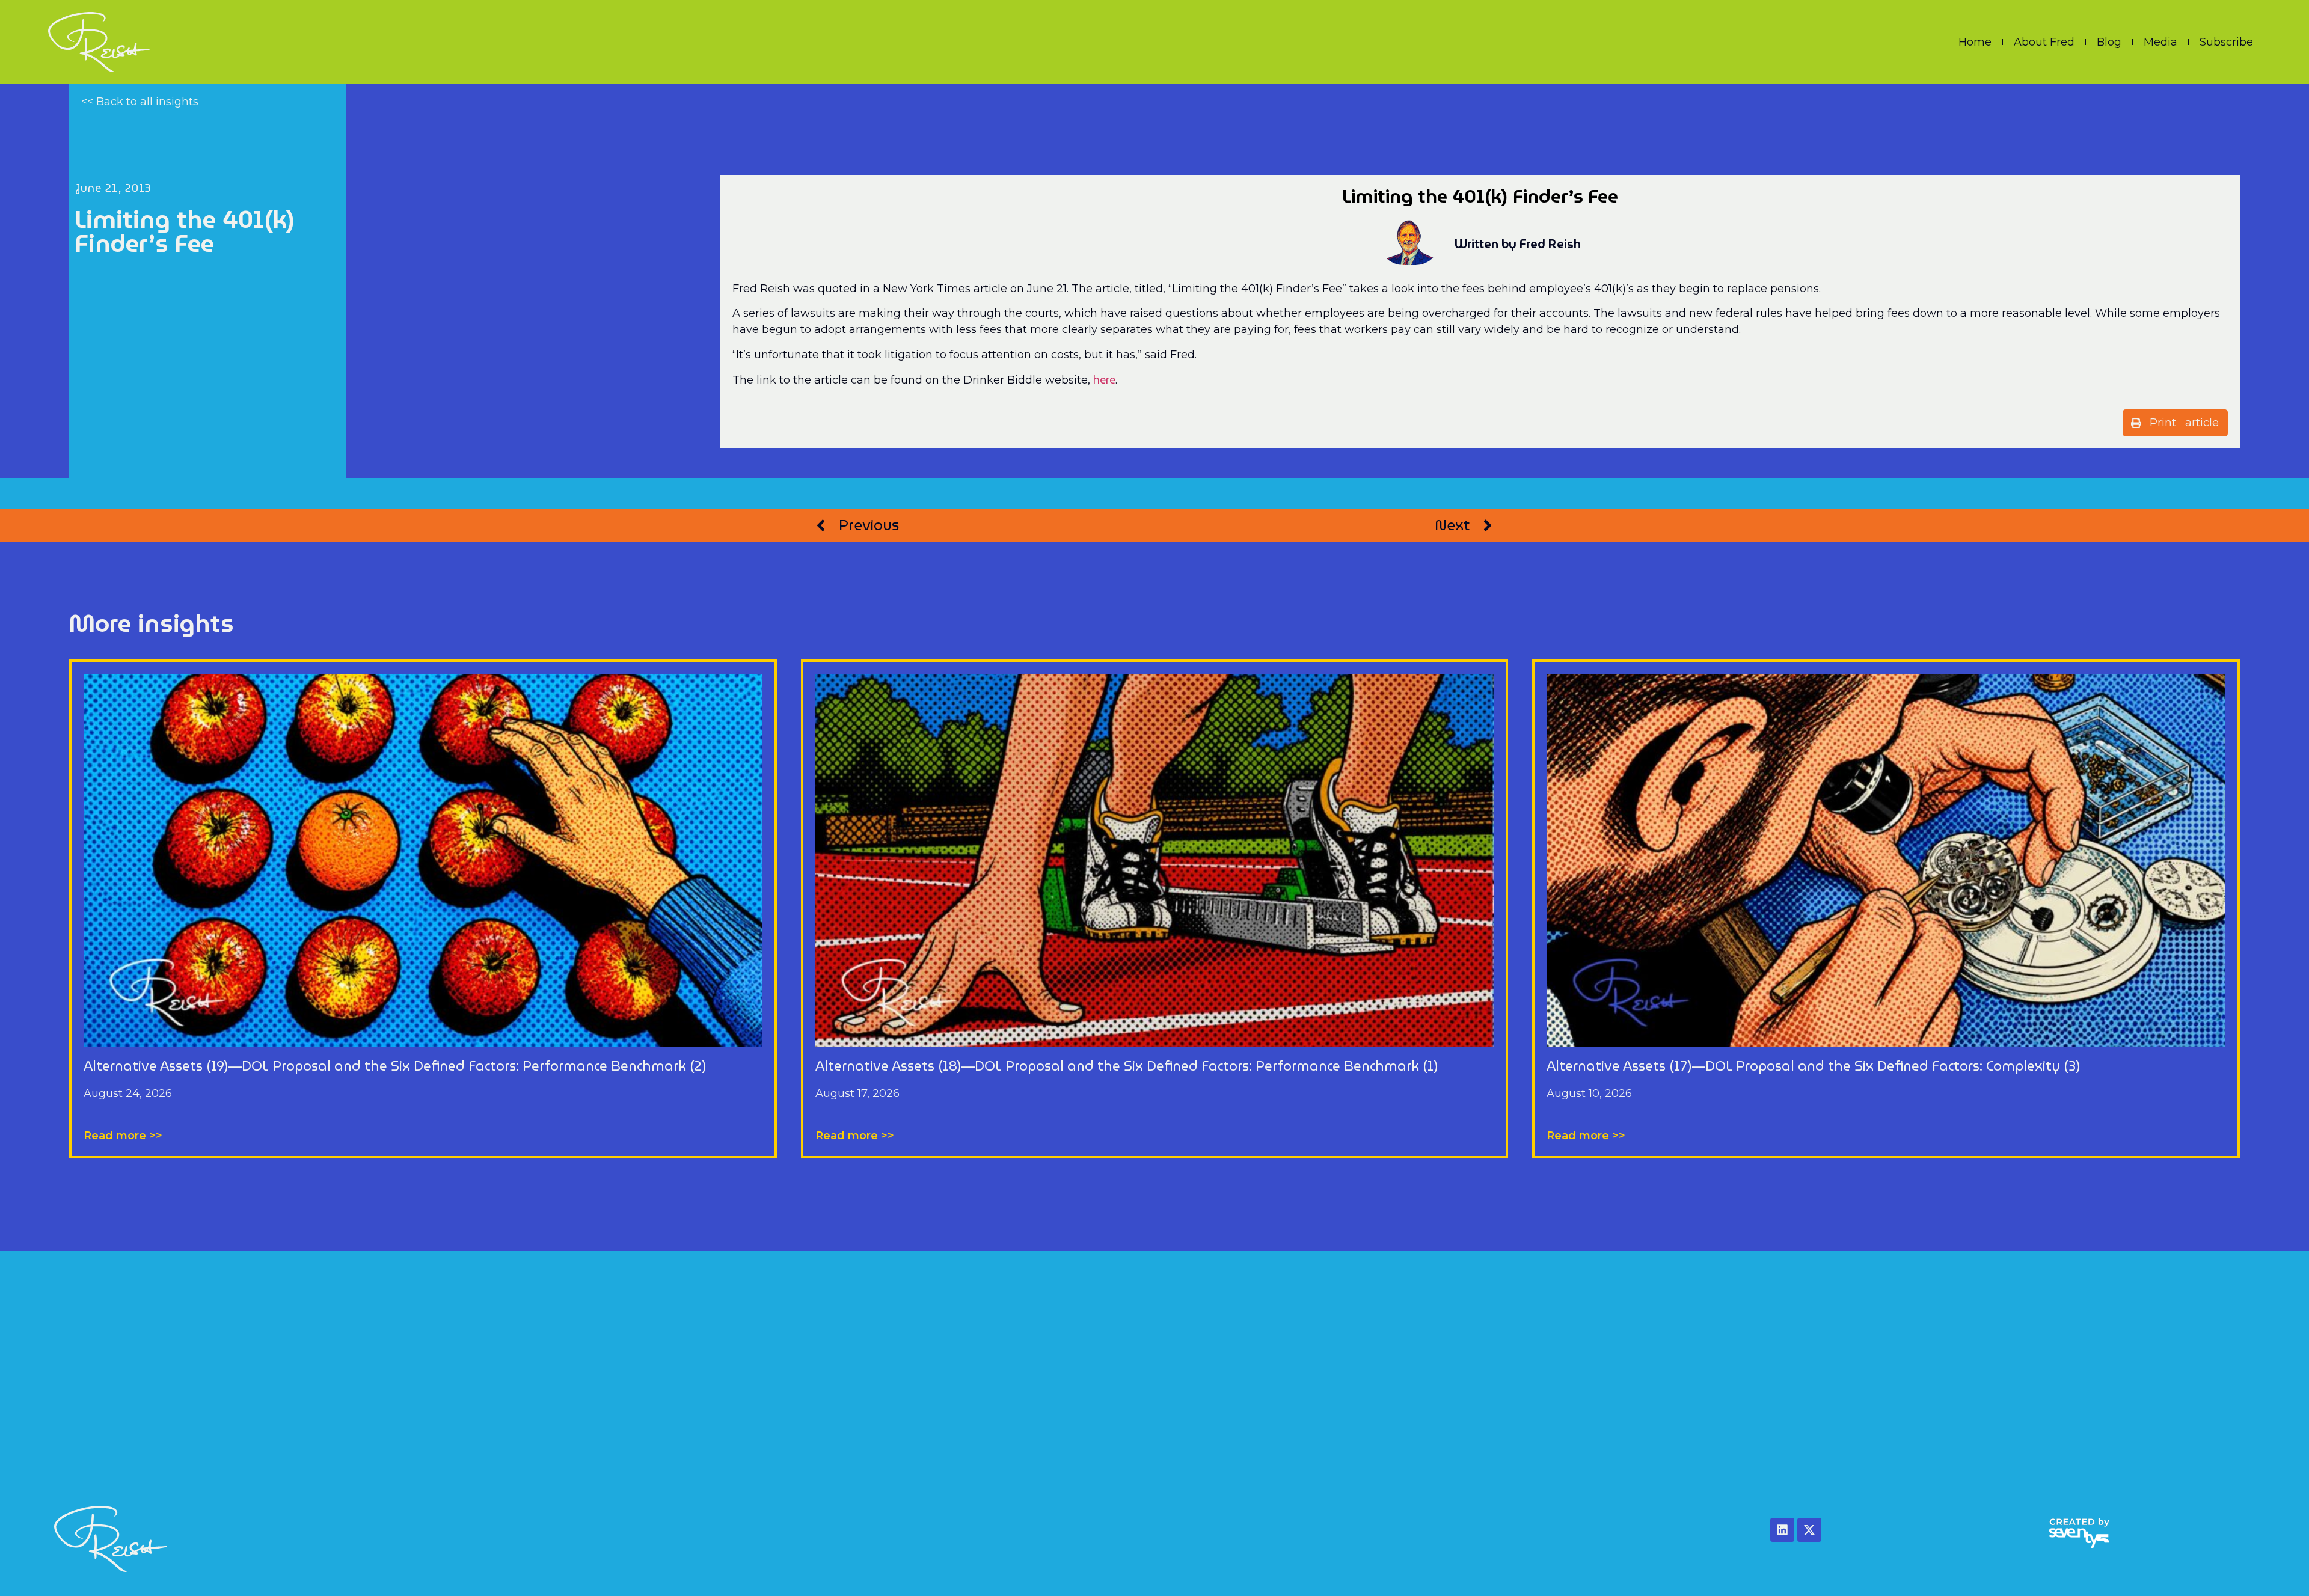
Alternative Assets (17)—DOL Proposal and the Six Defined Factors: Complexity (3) (1814, 1066)
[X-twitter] (1809, 1530)
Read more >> (123, 1136)
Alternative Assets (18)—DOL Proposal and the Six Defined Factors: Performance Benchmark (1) (1127, 1066)
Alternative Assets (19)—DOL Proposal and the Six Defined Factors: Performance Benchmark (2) (395, 1066)
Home (1975, 42)
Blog (2109, 42)
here (1104, 380)
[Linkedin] (1782, 1530)
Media (2160, 42)
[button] (2175, 423)
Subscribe (2226, 42)
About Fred (2044, 42)
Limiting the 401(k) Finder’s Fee (185, 231)
